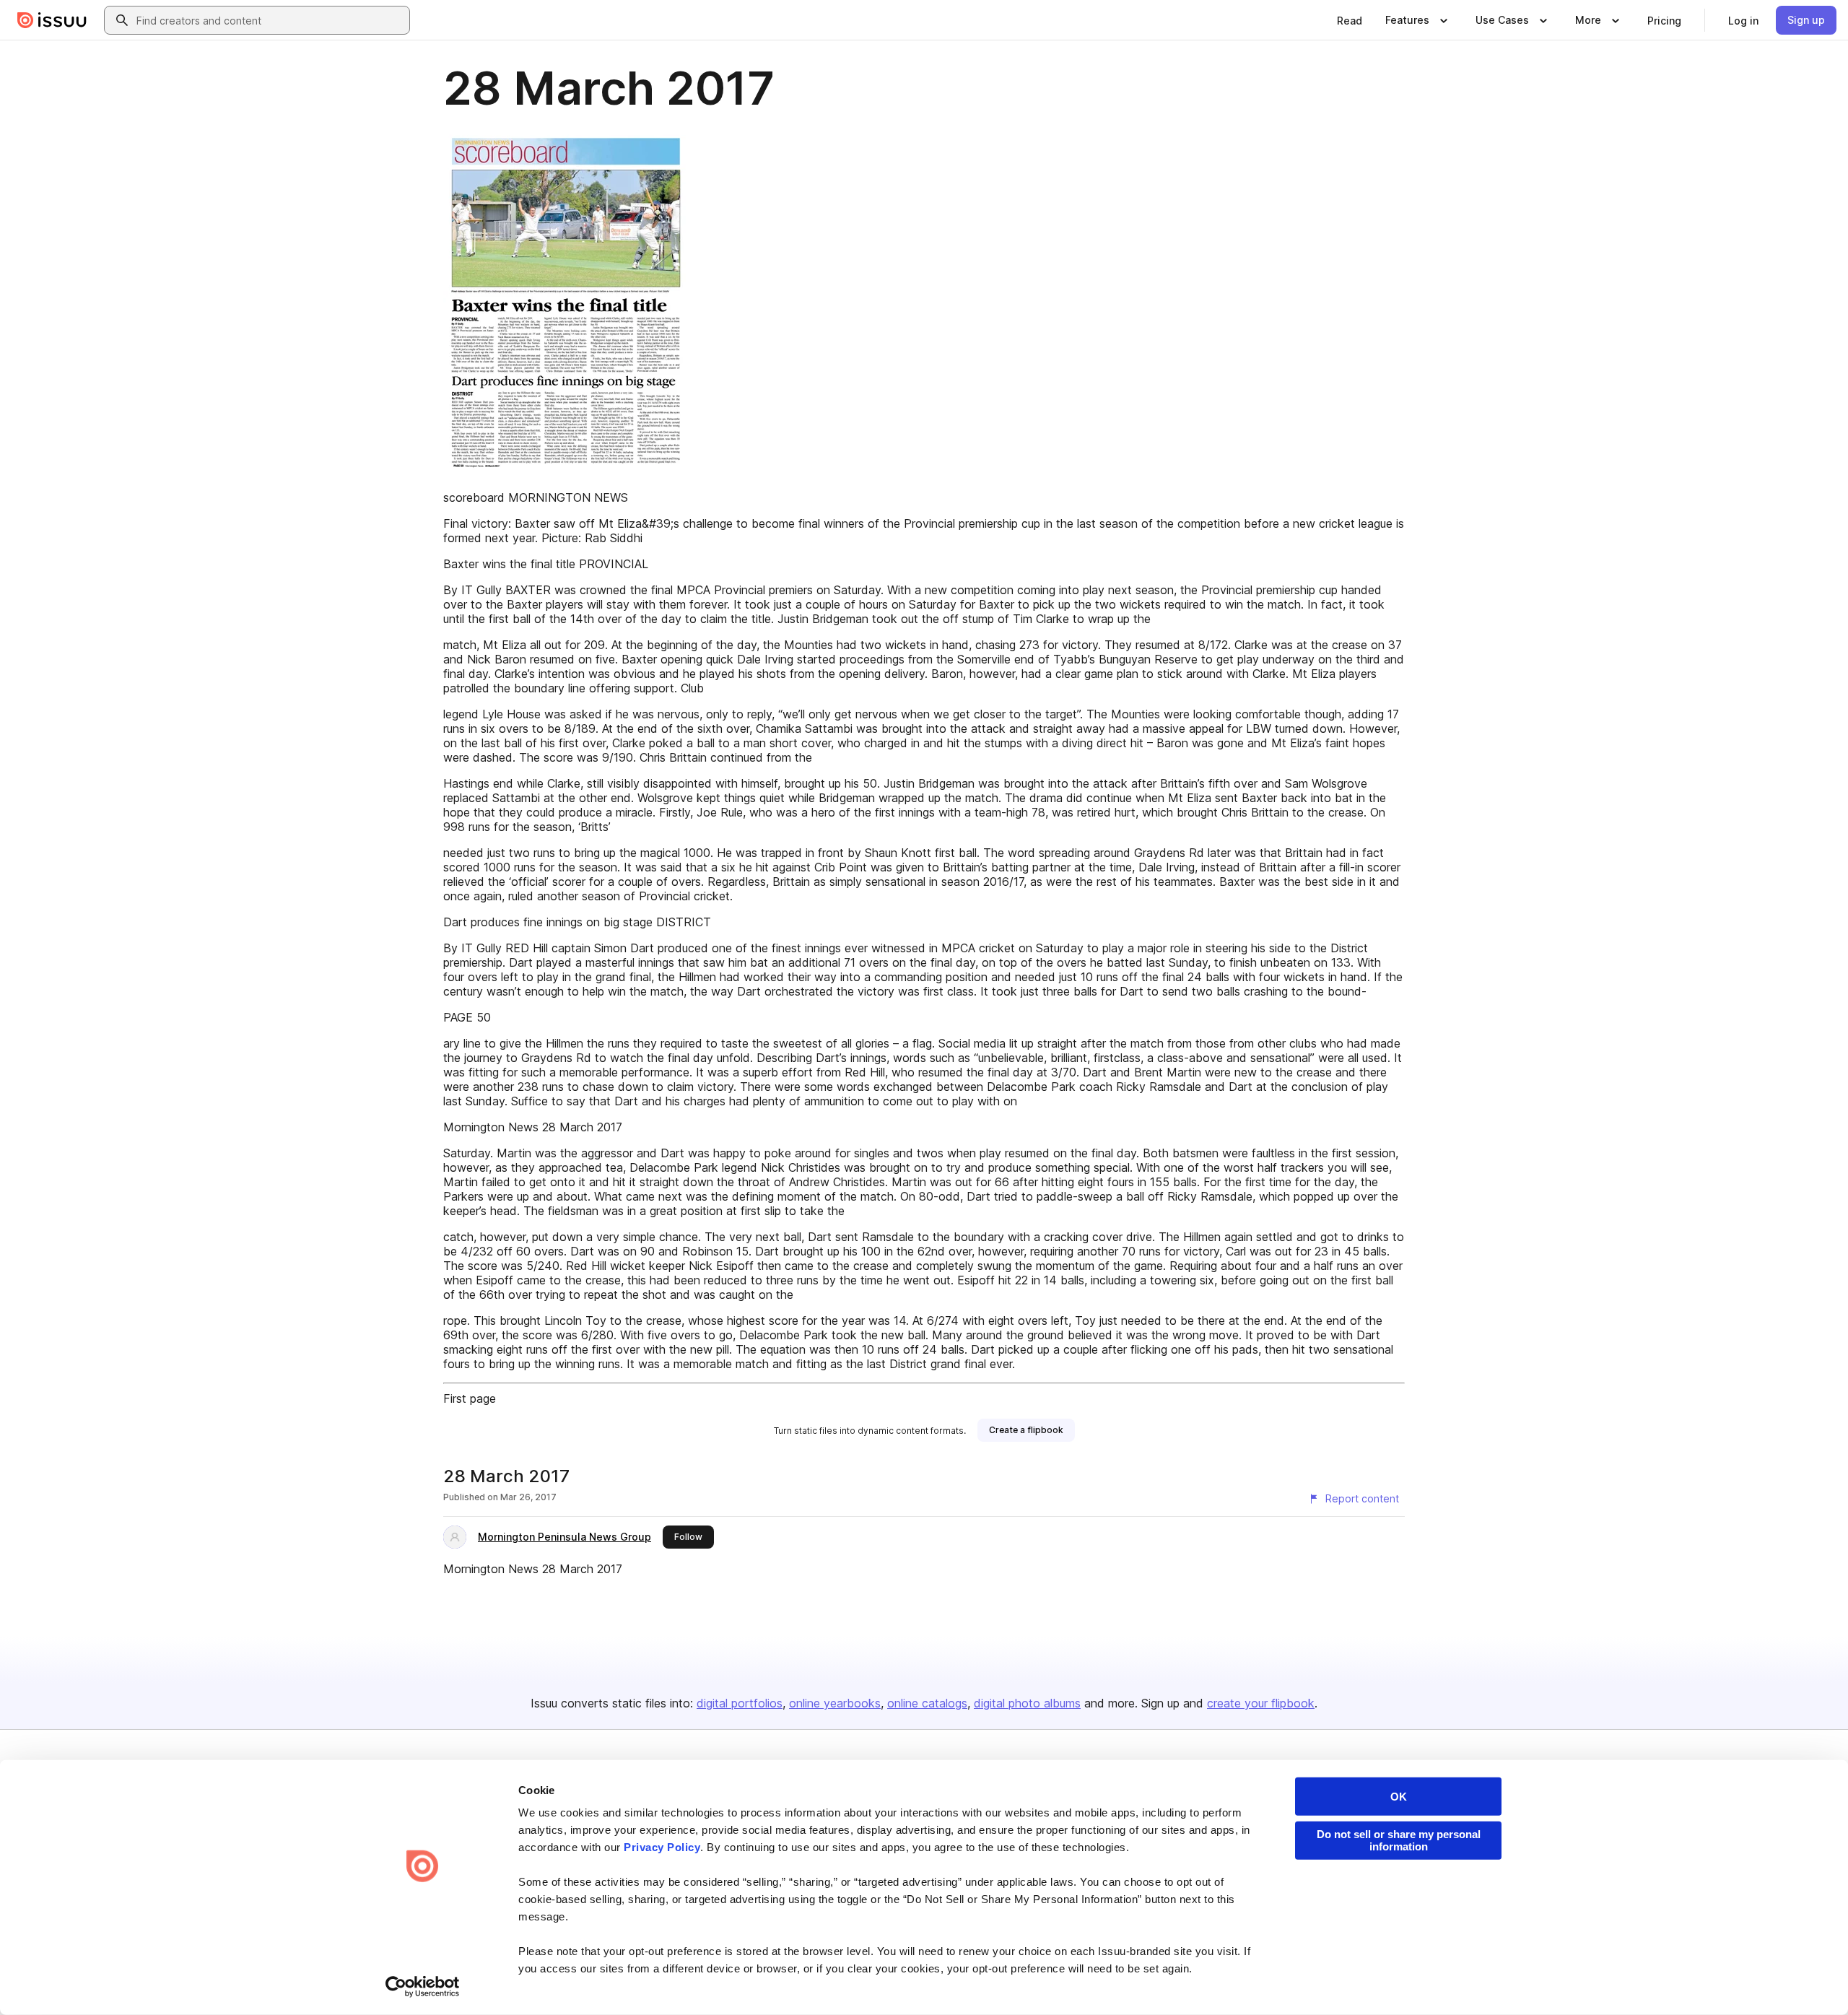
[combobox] (270, 20)
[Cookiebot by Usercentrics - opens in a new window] (423, 1987)
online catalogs (927, 1703)
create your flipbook (1261, 1703)
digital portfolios (740, 1703)
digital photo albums (1027, 1703)
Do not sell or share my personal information (1399, 1840)
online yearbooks (835, 1703)
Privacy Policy (662, 1847)
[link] (1350, 20)
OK (1399, 1797)
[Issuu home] (52, 20)
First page (470, 1398)
